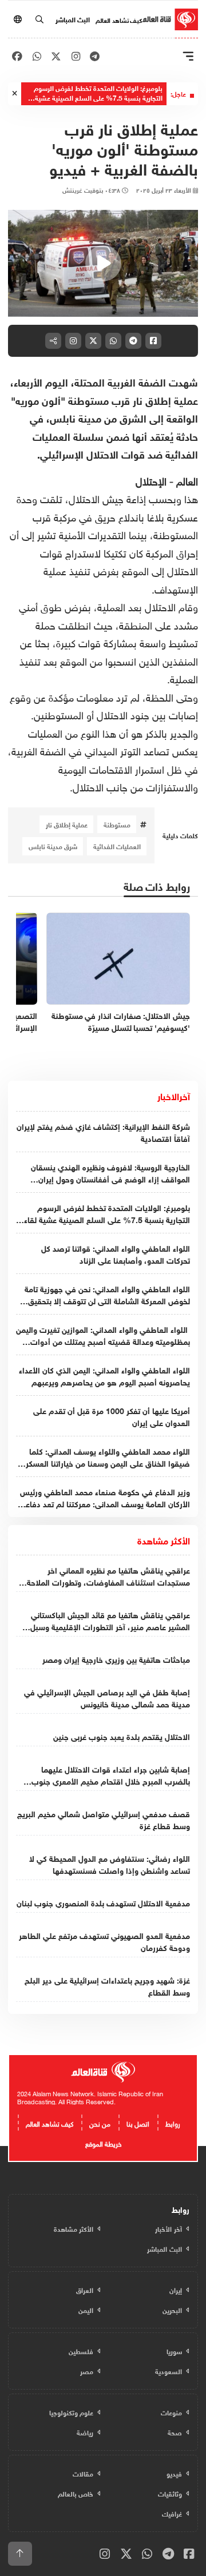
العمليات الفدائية (117, 846)
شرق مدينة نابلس (53, 846)
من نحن (100, 2123)
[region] (103, 263)
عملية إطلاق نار (67, 824)
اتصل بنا (138, 2123)
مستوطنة (117, 824)
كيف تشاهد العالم (119, 19)
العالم (187, 480)
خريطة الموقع (103, 2143)
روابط (173, 2123)
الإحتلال (151, 480)
